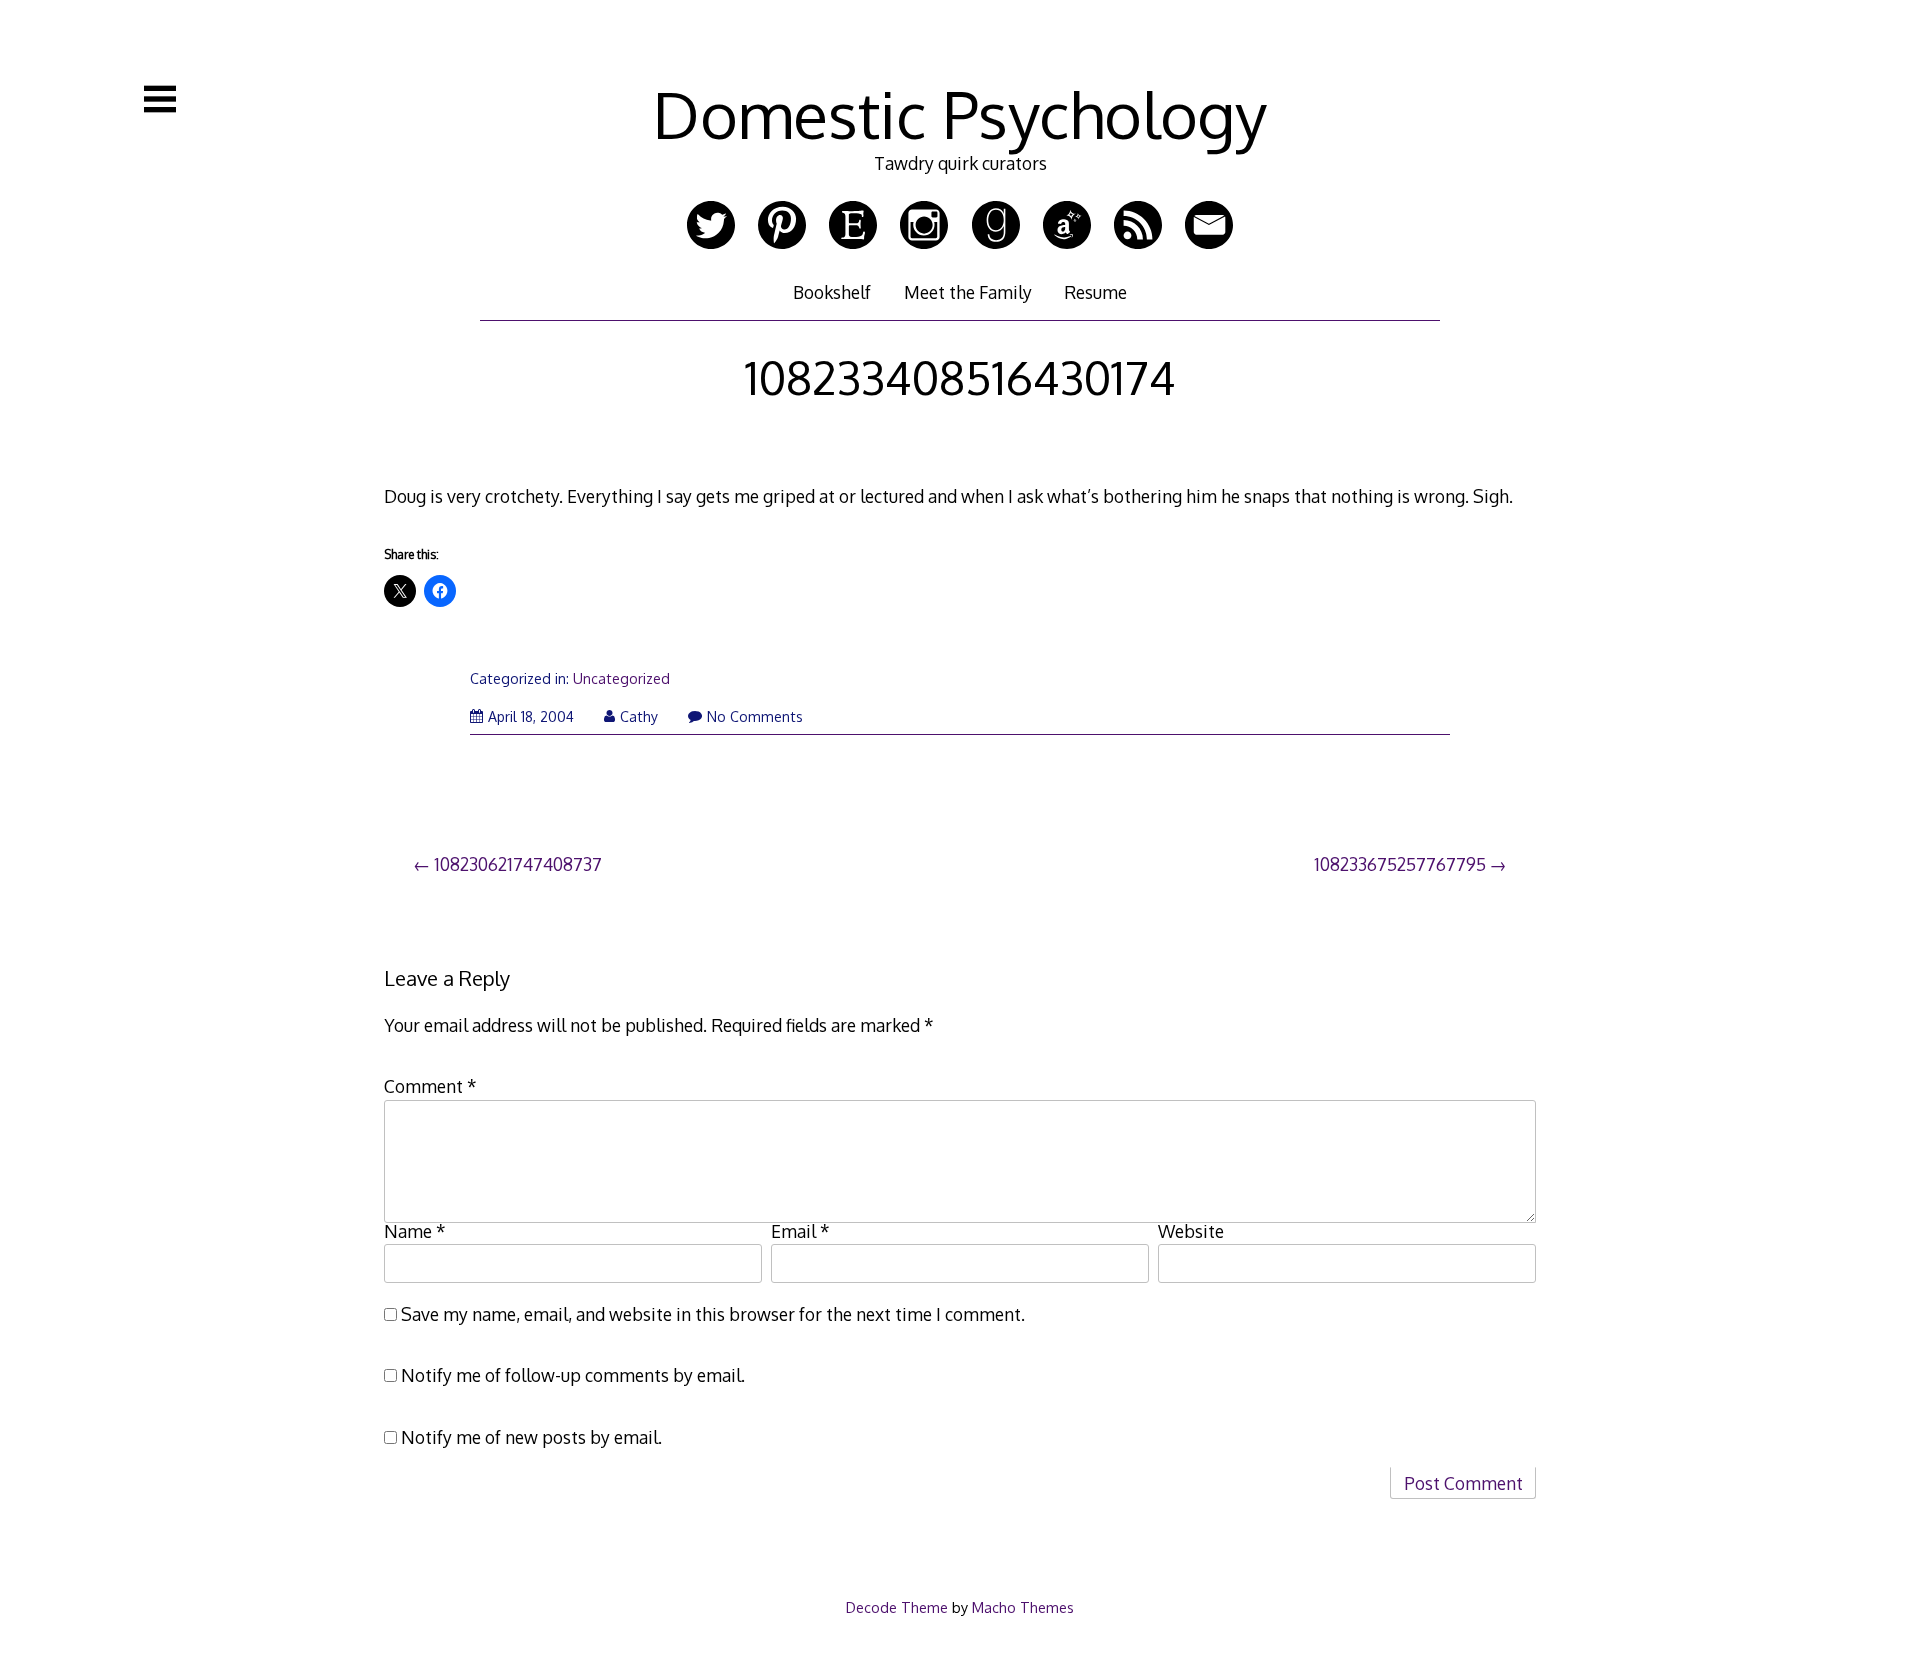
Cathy (639, 716)
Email (800, 1231)
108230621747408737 (518, 864)
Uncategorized (621, 678)
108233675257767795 (1400, 864)
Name (415, 1231)
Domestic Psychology (960, 113)
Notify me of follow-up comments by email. (573, 1375)
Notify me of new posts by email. (531, 1437)
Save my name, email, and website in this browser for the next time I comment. (713, 1314)
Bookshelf (832, 292)
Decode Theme (897, 1607)
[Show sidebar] (160, 99)
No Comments (755, 716)
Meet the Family (968, 292)
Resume (1095, 292)
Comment (430, 1086)
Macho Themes (1023, 1607)
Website (1191, 1231)
